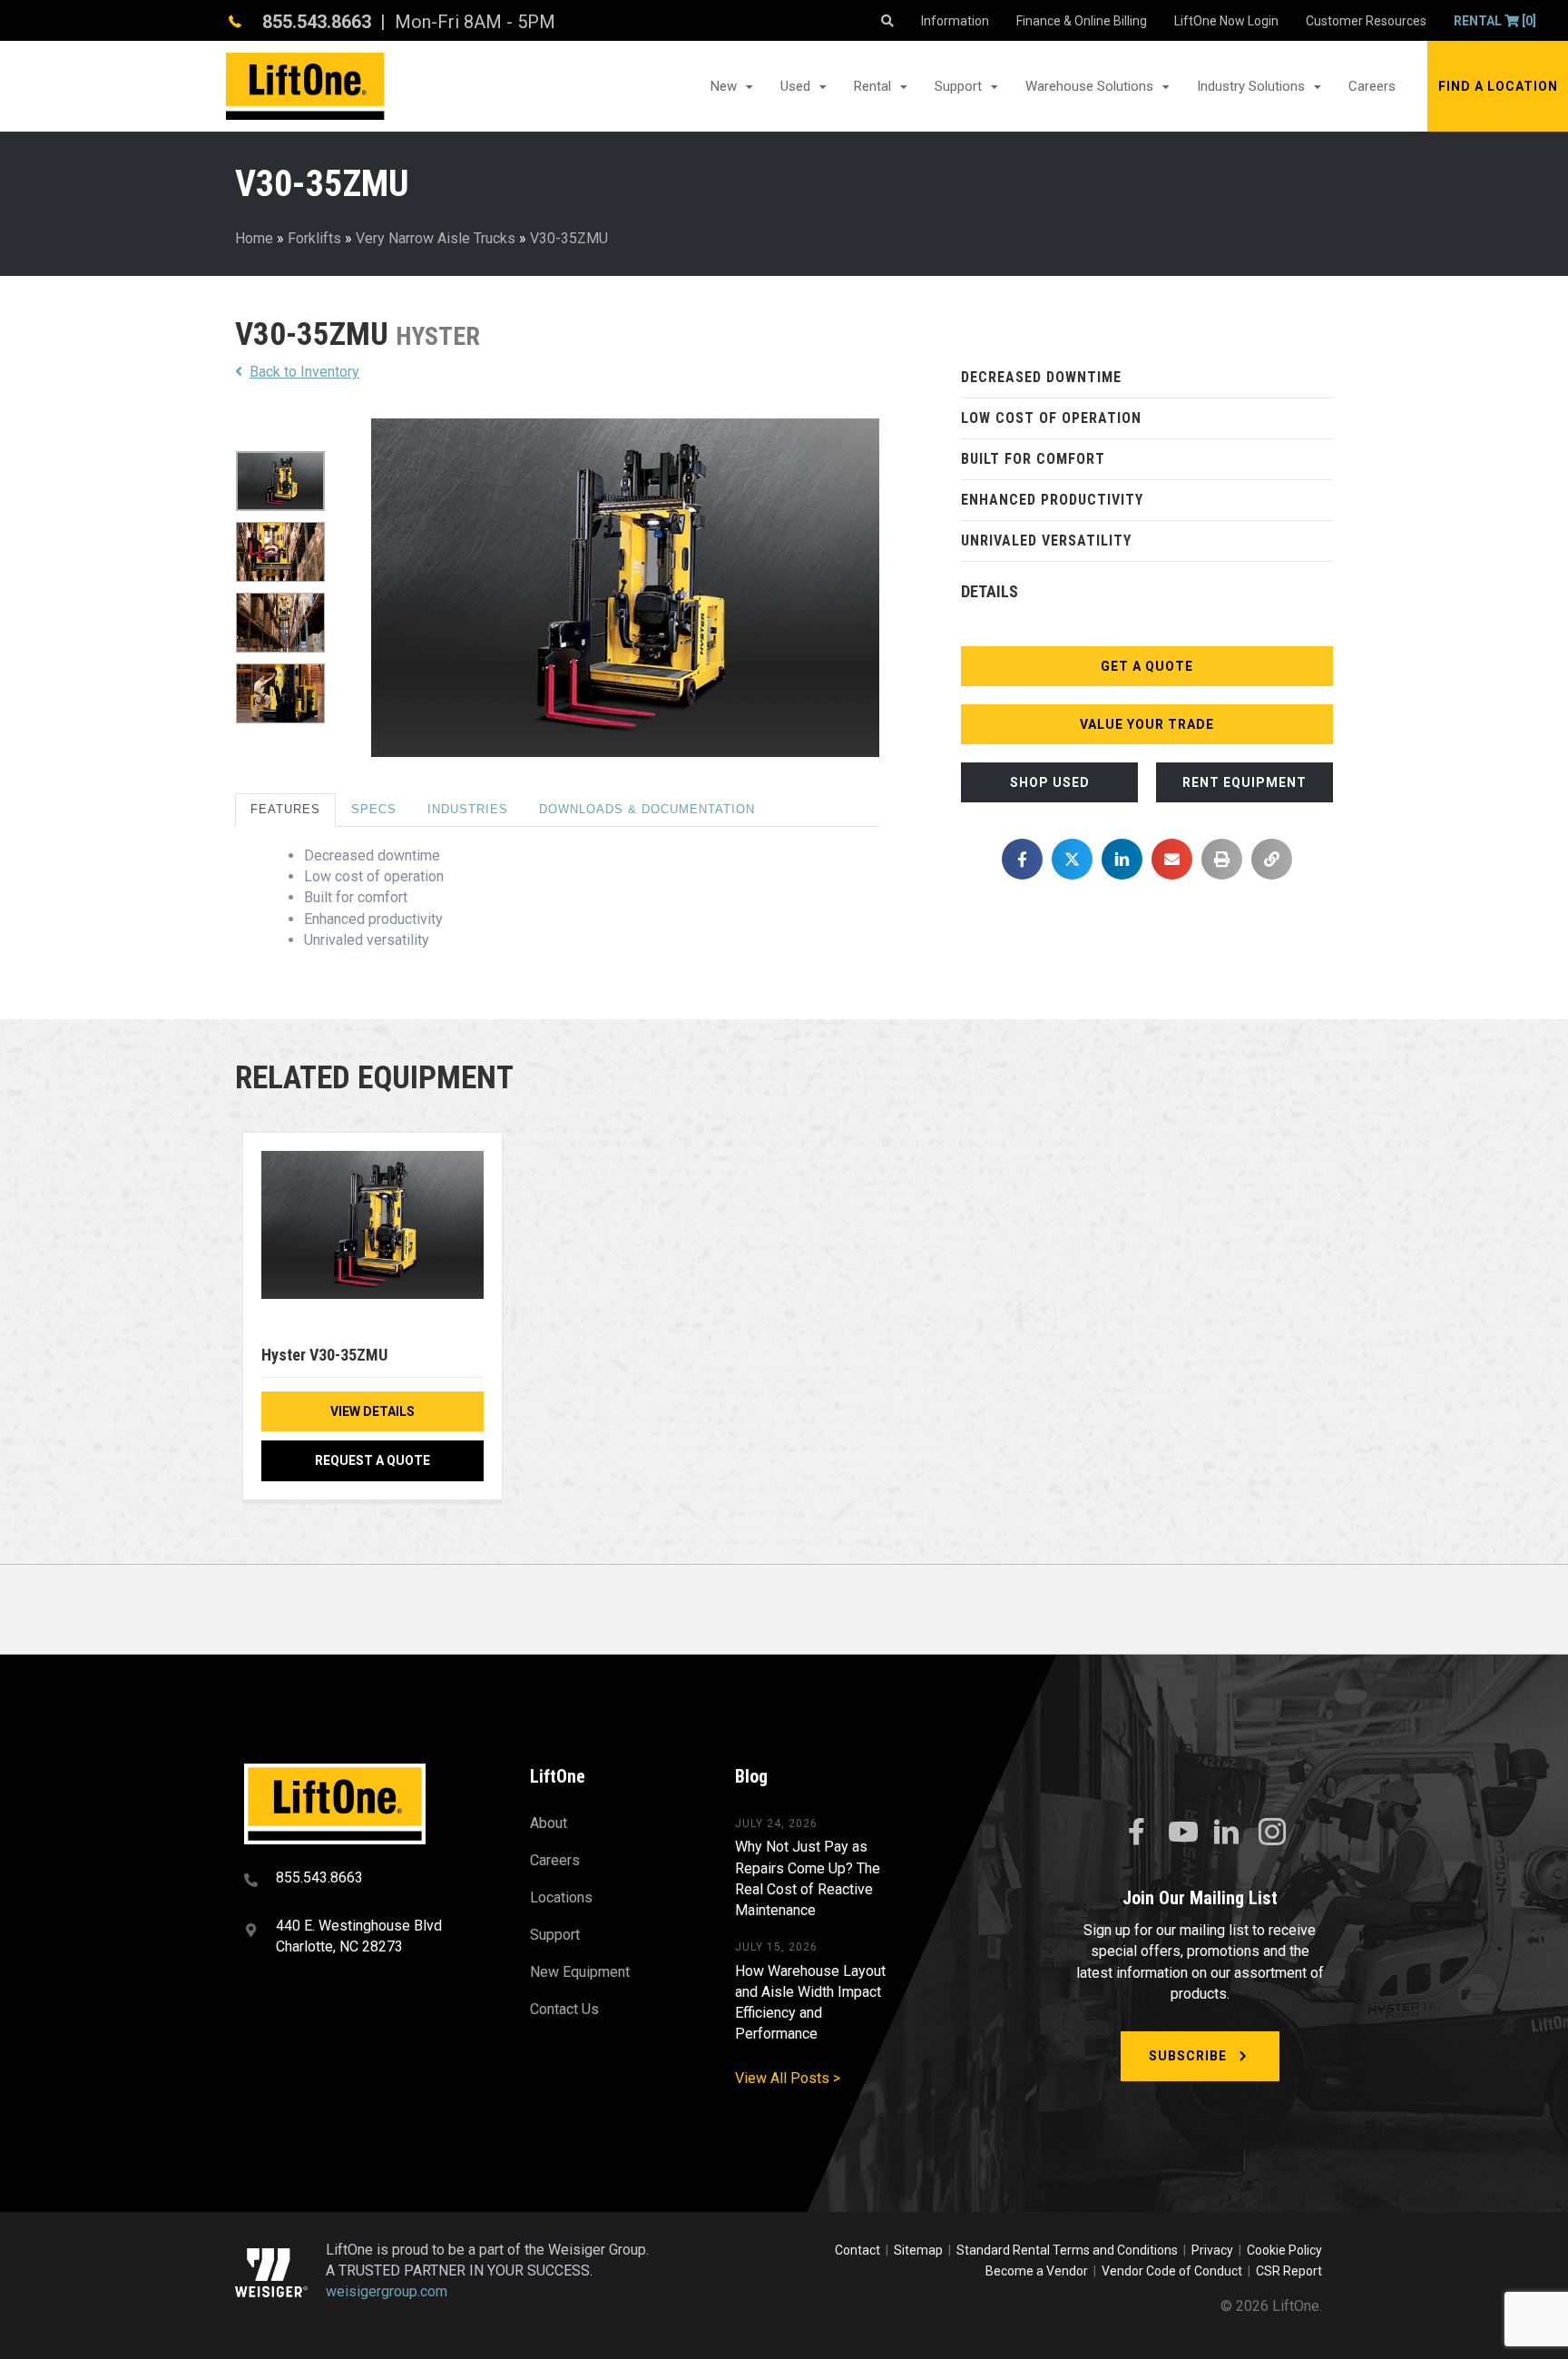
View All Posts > (788, 2078)
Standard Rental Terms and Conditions (1067, 2250)
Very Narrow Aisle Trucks (436, 238)
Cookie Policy (1284, 2250)
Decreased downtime (1041, 377)
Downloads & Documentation (647, 809)
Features (285, 809)
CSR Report (1289, 2271)
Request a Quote (372, 1460)
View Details (372, 1411)
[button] (1498, 86)
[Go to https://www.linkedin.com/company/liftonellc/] (1227, 1833)
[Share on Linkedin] (1122, 859)
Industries (468, 809)
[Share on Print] (1222, 859)
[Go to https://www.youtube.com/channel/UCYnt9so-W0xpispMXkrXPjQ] (1181, 1833)
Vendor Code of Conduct (1175, 2271)
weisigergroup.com (387, 2292)
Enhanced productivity (1052, 500)
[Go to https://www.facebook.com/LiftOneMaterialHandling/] (1136, 1833)
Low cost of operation (1051, 418)
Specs (374, 809)
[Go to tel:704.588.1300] (364, 1880)
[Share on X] (1072, 859)
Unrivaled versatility (1046, 541)
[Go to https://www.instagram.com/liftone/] (1272, 1833)
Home (254, 238)
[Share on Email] (1172, 859)
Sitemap (921, 2250)
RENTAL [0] (1495, 21)
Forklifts (314, 238)
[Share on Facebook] (1022, 859)
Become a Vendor (1037, 2271)
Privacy (1212, 2250)
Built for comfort (1033, 459)
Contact (859, 2250)
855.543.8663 (317, 22)
